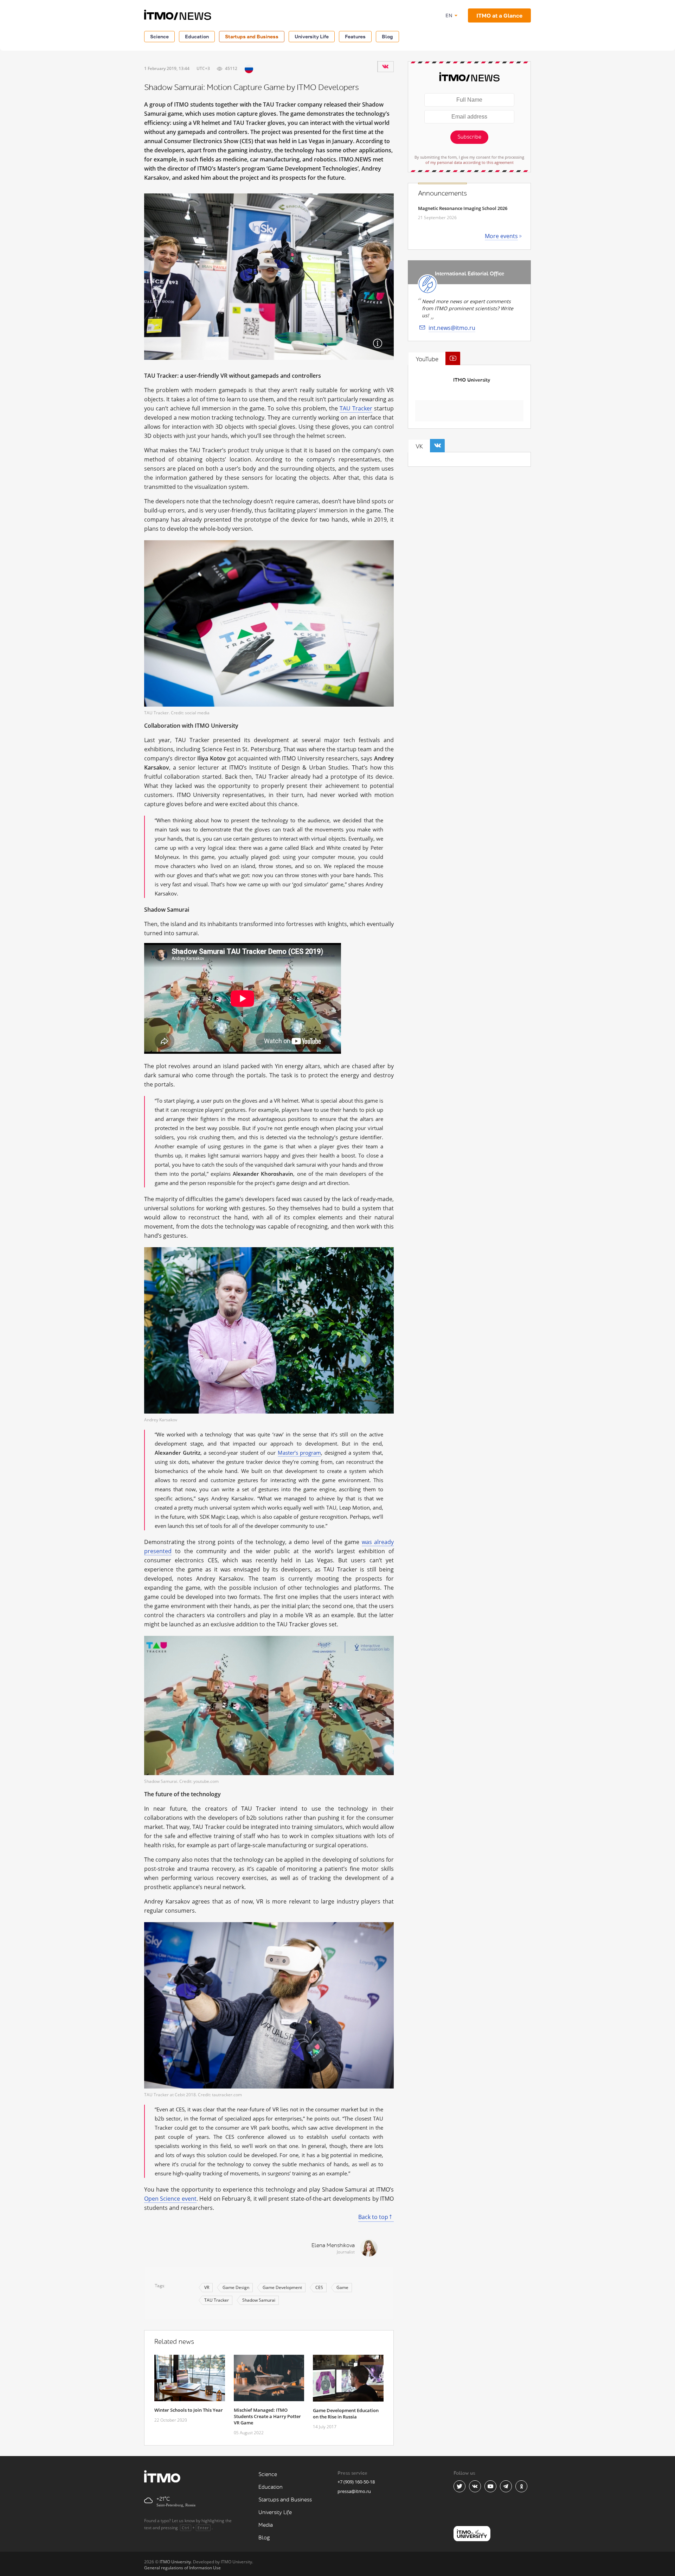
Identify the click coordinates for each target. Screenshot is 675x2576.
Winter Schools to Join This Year (189, 2410)
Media (266, 2525)
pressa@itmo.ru (354, 2491)
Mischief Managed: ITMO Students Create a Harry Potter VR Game (267, 2416)
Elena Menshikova (333, 2246)
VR (207, 2287)
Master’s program (300, 1453)
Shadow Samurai (259, 2300)
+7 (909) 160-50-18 (356, 2482)
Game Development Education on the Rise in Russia (346, 2414)
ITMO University (472, 380)
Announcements (442, 193)
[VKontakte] (385, 66)
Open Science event (170, 2199)
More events (501, 236)
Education (197, 36)
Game (342, 2287)
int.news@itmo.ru (452, 328)
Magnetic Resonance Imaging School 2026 (463, 208)
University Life (312, 36)
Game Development (282, 2287)
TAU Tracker (356, 408)
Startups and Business (252, 36)
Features (355, 36)
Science (159, 36)
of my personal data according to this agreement (470, 162)
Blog (387, 36)
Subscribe (469, 137)
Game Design (236, 2287)
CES (319, 2287)
